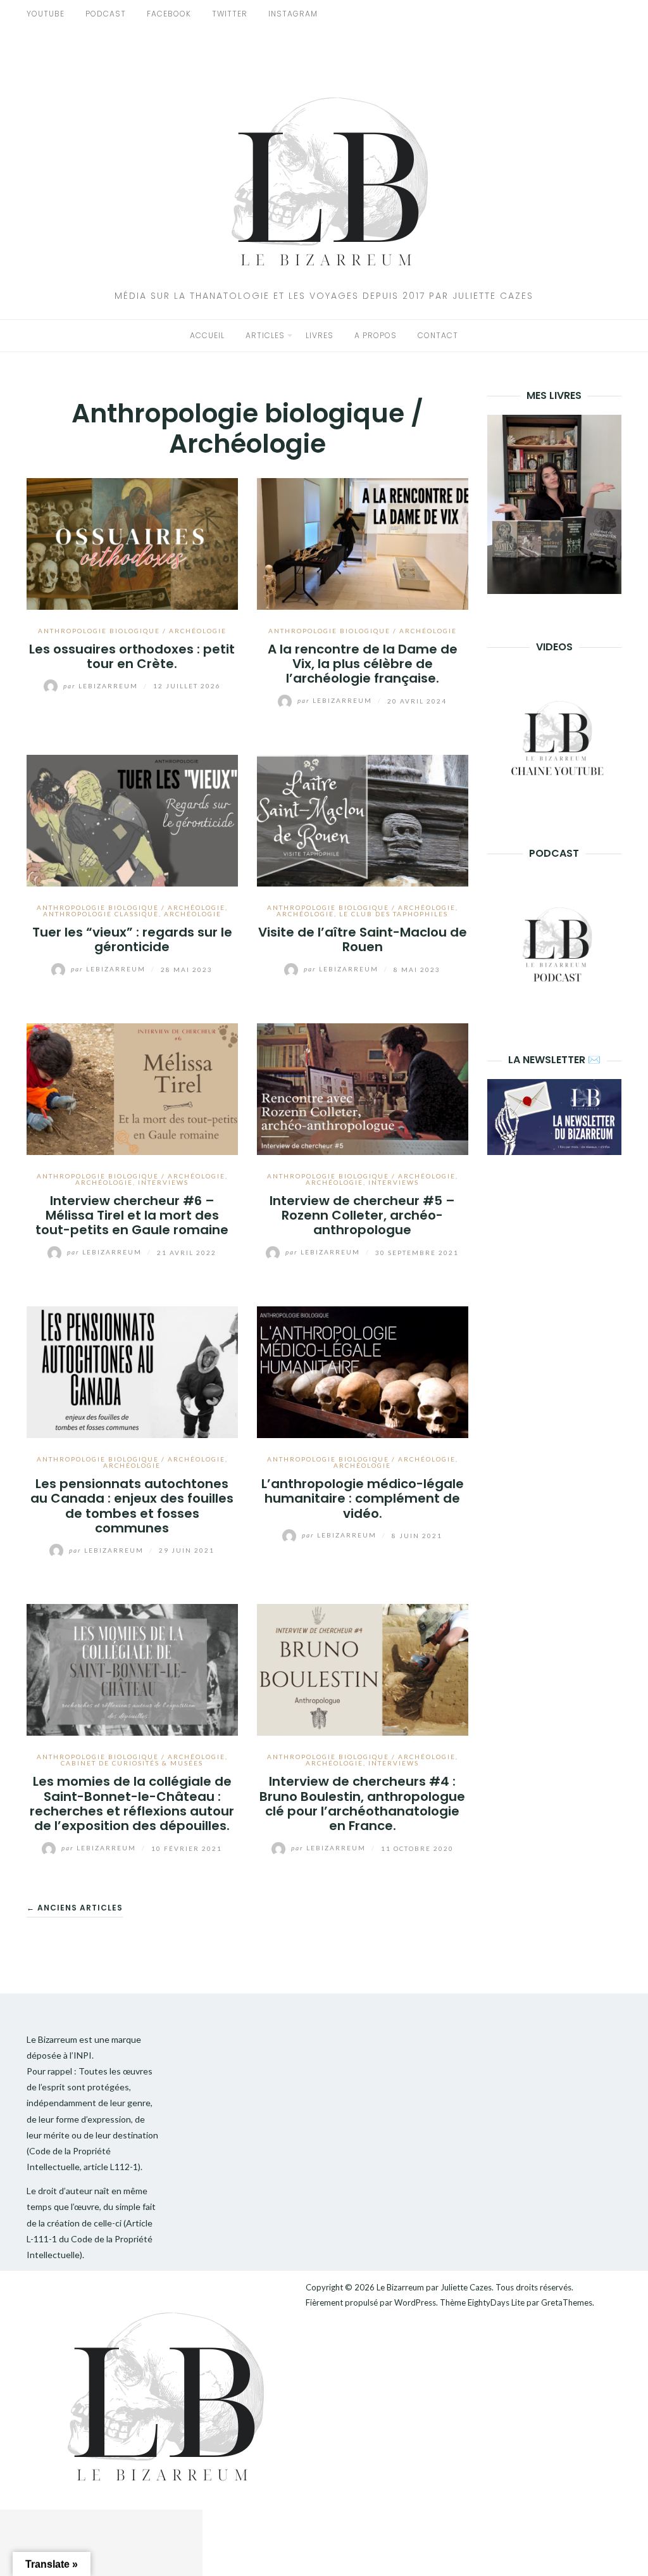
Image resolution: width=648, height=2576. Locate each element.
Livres (320, 335)
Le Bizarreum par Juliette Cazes (434, 2287)
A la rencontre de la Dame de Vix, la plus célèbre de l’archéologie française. (363, 664)
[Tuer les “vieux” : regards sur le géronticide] (132, 819)
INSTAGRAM (293, 14)
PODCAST (106, 14)
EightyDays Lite (496, 2302)
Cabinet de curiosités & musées (132, 1763)
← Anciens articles (75, 1908)
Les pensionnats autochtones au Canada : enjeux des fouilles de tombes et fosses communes (132, 1506)
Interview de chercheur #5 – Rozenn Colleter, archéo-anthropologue (362, 1215)
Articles (265, 335)
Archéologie (193, 914)
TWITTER (230, 14)
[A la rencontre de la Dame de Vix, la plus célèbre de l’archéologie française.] (363, 542)
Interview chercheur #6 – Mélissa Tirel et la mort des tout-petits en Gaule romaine (132, 1215)
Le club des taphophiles (394, 914)
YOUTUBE (46, 14)
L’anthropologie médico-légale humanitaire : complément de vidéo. (363, 1499)
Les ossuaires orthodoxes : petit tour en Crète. (132, 656)
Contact (438, 335)
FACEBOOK (169, 14)
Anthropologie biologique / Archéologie (132, 631)
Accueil (207, 335)
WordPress (415, 2302)
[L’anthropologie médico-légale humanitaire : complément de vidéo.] (363, 1371)
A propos (376, 335)
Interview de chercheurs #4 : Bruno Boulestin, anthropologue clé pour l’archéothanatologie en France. (362, 1803)
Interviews (163, 1182)
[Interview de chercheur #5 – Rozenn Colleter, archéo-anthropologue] (363, 1088)
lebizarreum (102, 686)
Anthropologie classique (101, 914)
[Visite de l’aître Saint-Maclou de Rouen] (363, 819)
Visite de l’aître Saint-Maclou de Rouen (363, 939)
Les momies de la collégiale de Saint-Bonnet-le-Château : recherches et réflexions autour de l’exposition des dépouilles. (132, 1803)
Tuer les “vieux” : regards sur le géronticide (132, 939)
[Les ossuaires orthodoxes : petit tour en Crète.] (132, 542)
